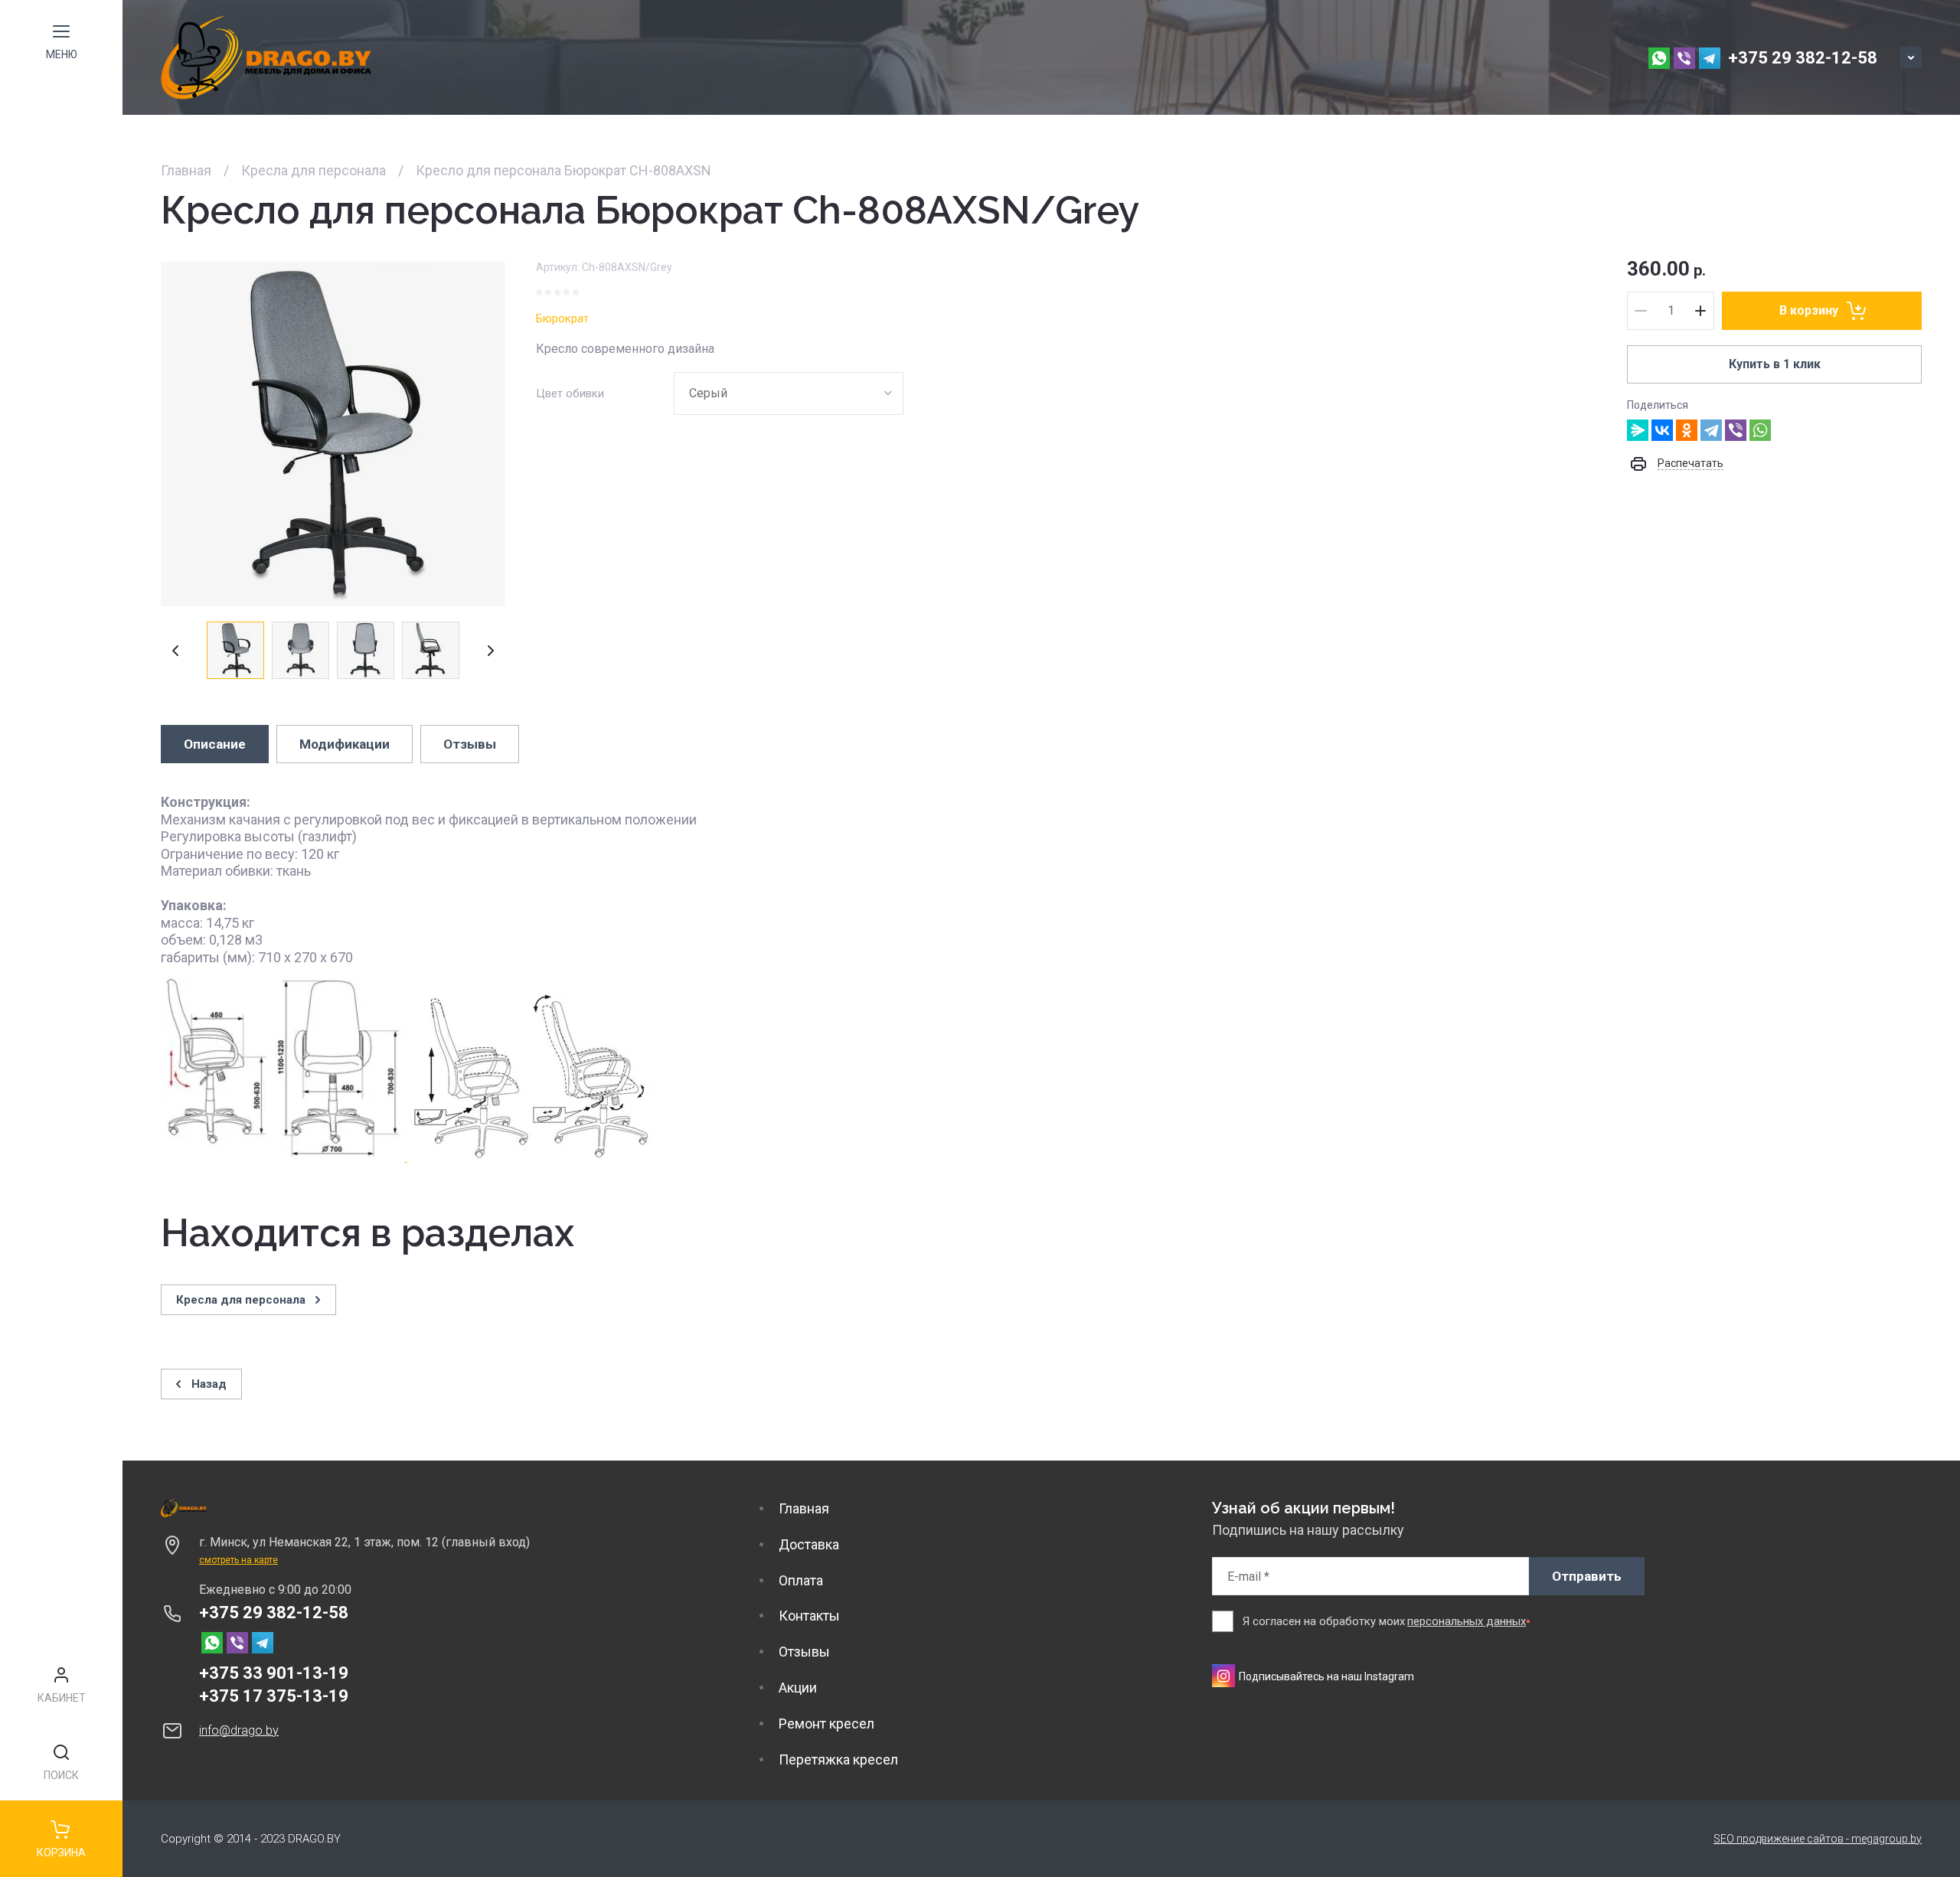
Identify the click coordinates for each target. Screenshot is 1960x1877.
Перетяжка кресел (838, 1759)
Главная (186, 170)
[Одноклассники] (1687, 430)
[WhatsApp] (1760, 430)
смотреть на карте (238, 1560)
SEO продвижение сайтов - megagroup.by (1818, 1839)
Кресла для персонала (314, 170)
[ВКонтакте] (1662, 430)
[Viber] (1736, 430)
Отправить (1587, 1576)
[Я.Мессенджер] (1638, 430)
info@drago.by (239, 1730)
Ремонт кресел (826, 1724)
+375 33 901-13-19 (274, 1673)
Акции (798, 1688)
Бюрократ (562, 318)
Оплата (801, 1580)
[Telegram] (1711, 430)
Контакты (809, 1616)
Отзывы (804, 1652)
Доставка (809, 1544)
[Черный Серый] (789, 393)
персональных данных (1467, 1621)
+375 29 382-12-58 (1803, 58)
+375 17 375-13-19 (274, 1696)
